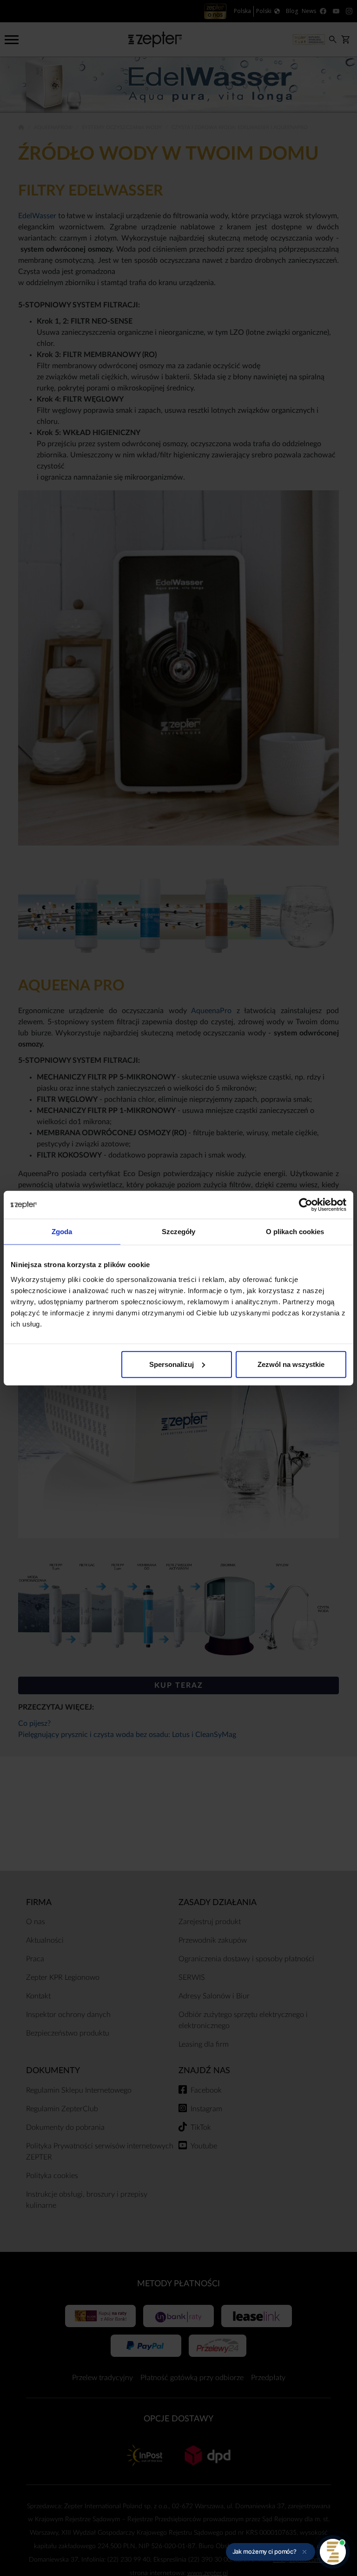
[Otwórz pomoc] (333, 2552)
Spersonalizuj (172, 1364)
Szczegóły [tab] (179, 1232)
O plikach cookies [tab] (295, 1232)
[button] (271, 2552)
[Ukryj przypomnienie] (304, 2552)
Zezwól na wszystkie (291, 1364)
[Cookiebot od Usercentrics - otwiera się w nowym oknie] (306, 1205)
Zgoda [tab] (62, 1232)
